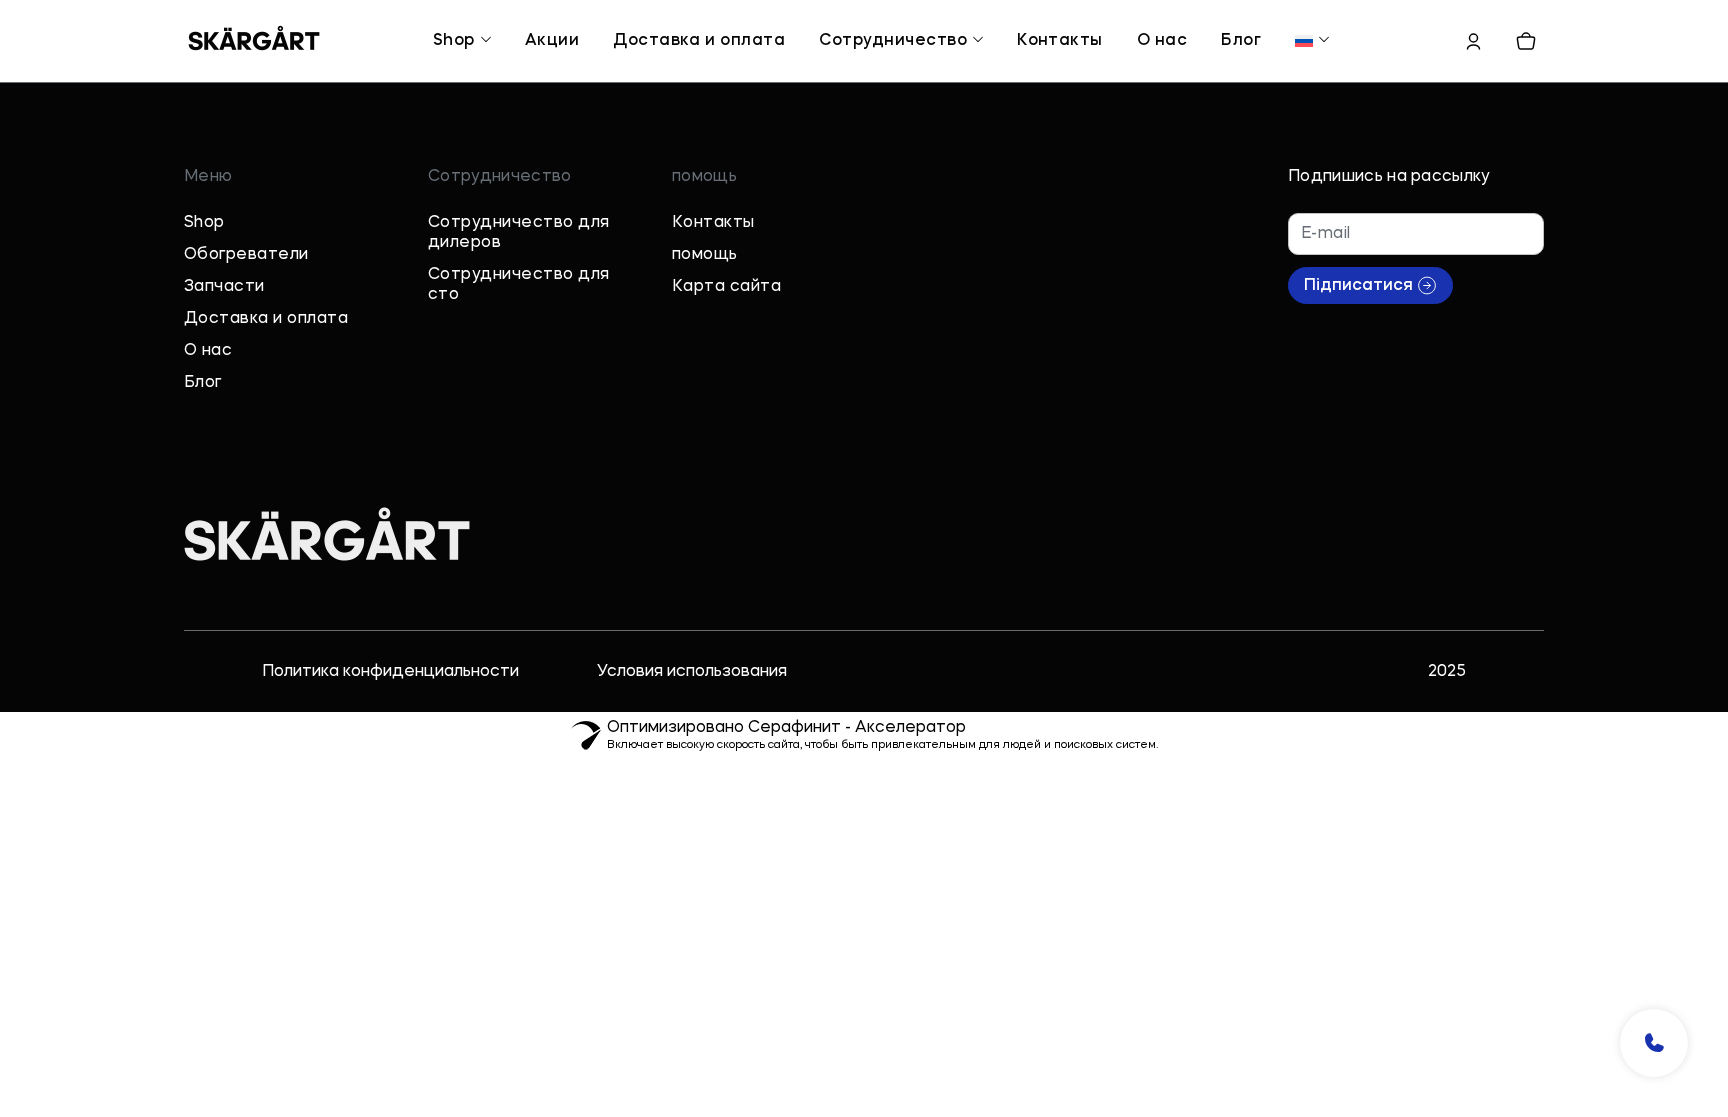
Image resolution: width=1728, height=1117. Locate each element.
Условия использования (692, 755)
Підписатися (1358, 369)
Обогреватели (246, 338)
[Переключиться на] (1304, 41)
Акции (552, 41)
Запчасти (224, 370)
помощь (705, 338)
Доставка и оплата (699, 41)
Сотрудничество (893, 41)
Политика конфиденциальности (390, 755)
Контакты (1060, 41)
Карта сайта (726, 370)
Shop (454, 41)
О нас (1162, 41)
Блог (1241, 41)
